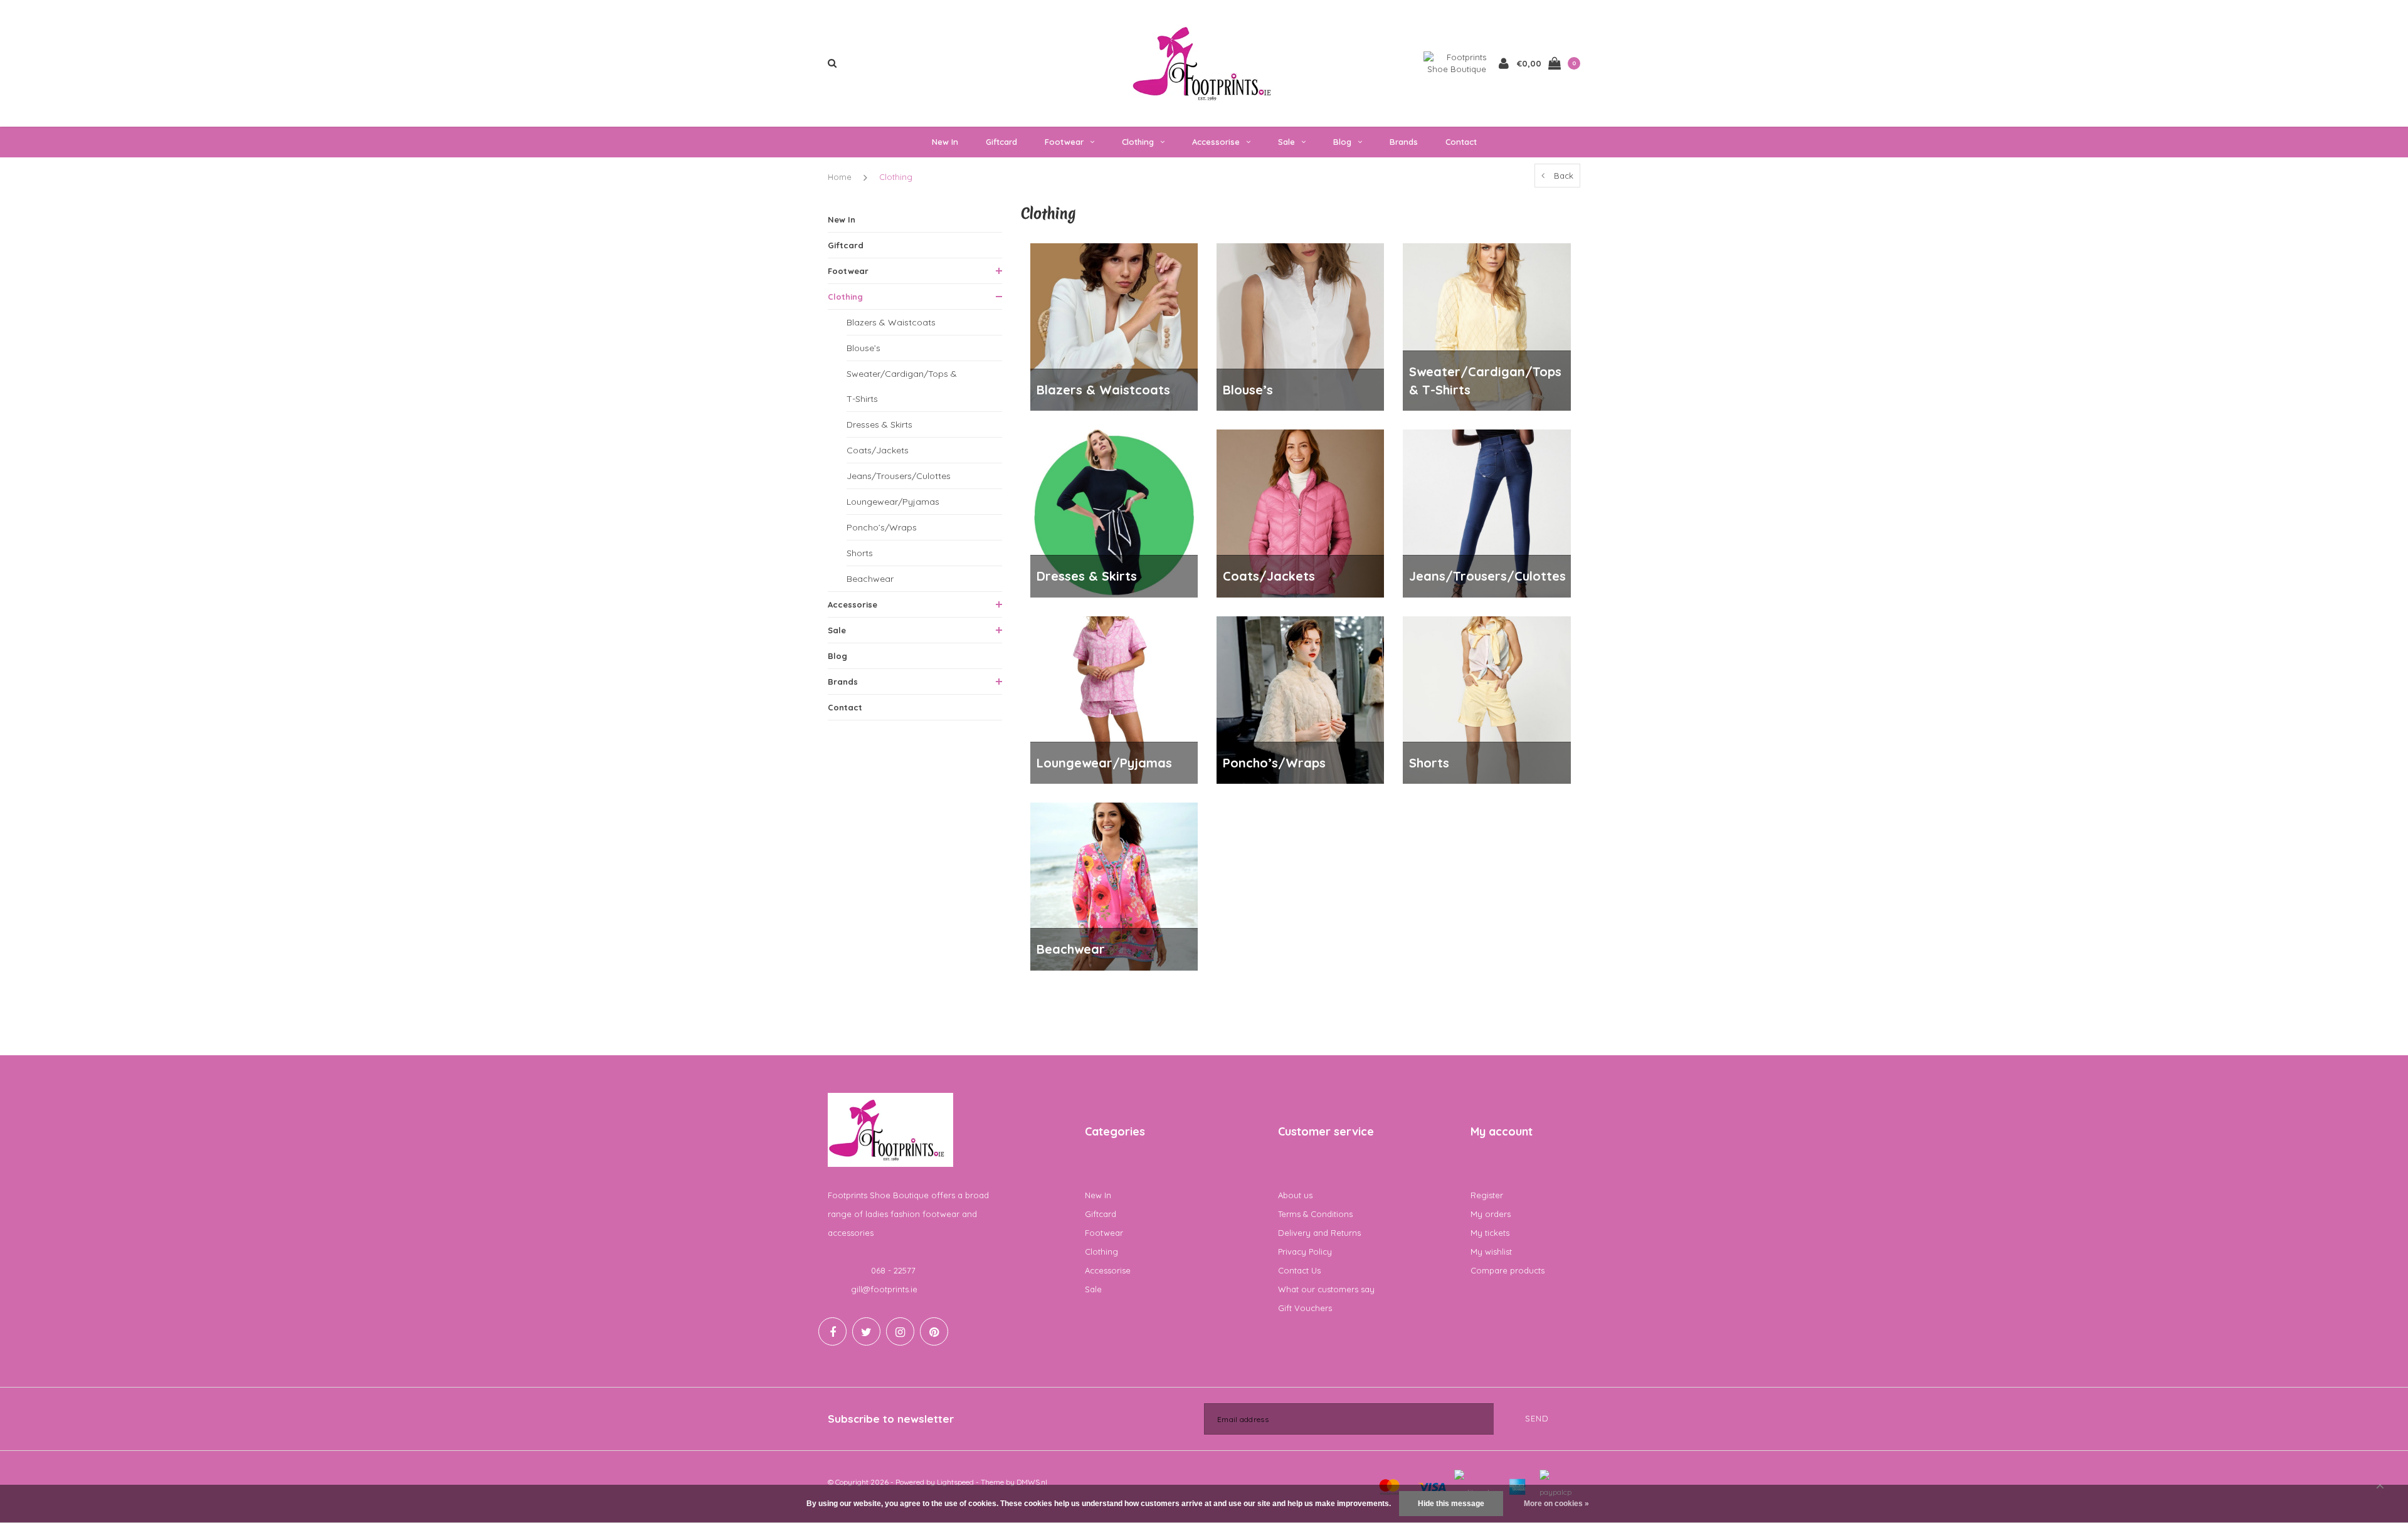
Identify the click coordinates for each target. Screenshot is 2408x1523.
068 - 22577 (893, 1270)
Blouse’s (863, 348)
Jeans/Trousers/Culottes (899, 476)
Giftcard (1001, 142)
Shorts (860, 553)
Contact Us (1299, 1270)
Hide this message (1451, 1504)
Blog (1342, 142)
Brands (1404, 142)
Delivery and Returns (1319, 1233)
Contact (1461, 142)
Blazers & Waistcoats (891, 322)
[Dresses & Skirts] (1114, 512)
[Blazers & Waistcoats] (1114, 326)
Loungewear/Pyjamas (893, 502)
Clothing (1138, 142)
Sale (1286, 142)
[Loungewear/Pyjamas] (1114, 699)
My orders (1491, 1214)
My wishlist (1491, 1252)
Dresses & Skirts (879, 424)
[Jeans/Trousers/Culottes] (1487, 512)
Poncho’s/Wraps (882, 527)
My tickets (1490, 1233)
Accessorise (1216, 142)
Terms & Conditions (1315, 1214)
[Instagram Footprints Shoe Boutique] (900, 1331)
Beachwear (870, 579)
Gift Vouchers (1305, 1308)
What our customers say (1326, 1289)
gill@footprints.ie (884, 1289)
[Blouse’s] (1300, 326)
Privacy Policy (1305, 1252)
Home (840, 177)
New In (945, 142)
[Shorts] (1487, 699)
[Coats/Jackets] (1300, 512)
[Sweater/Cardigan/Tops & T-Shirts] (1487, 326)
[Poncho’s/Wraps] (1300, 699)
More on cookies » (1556, 1504)
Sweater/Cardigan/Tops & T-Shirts (902, 386)
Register (1487, 1195)
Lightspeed (955, 1482)
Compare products (1508, 1270)
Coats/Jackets (878, 450)
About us (1295, 1195)
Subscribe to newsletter (891, 1419)
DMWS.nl (1032, 1482)
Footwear (1064, 142)
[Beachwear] (1114, 885)
